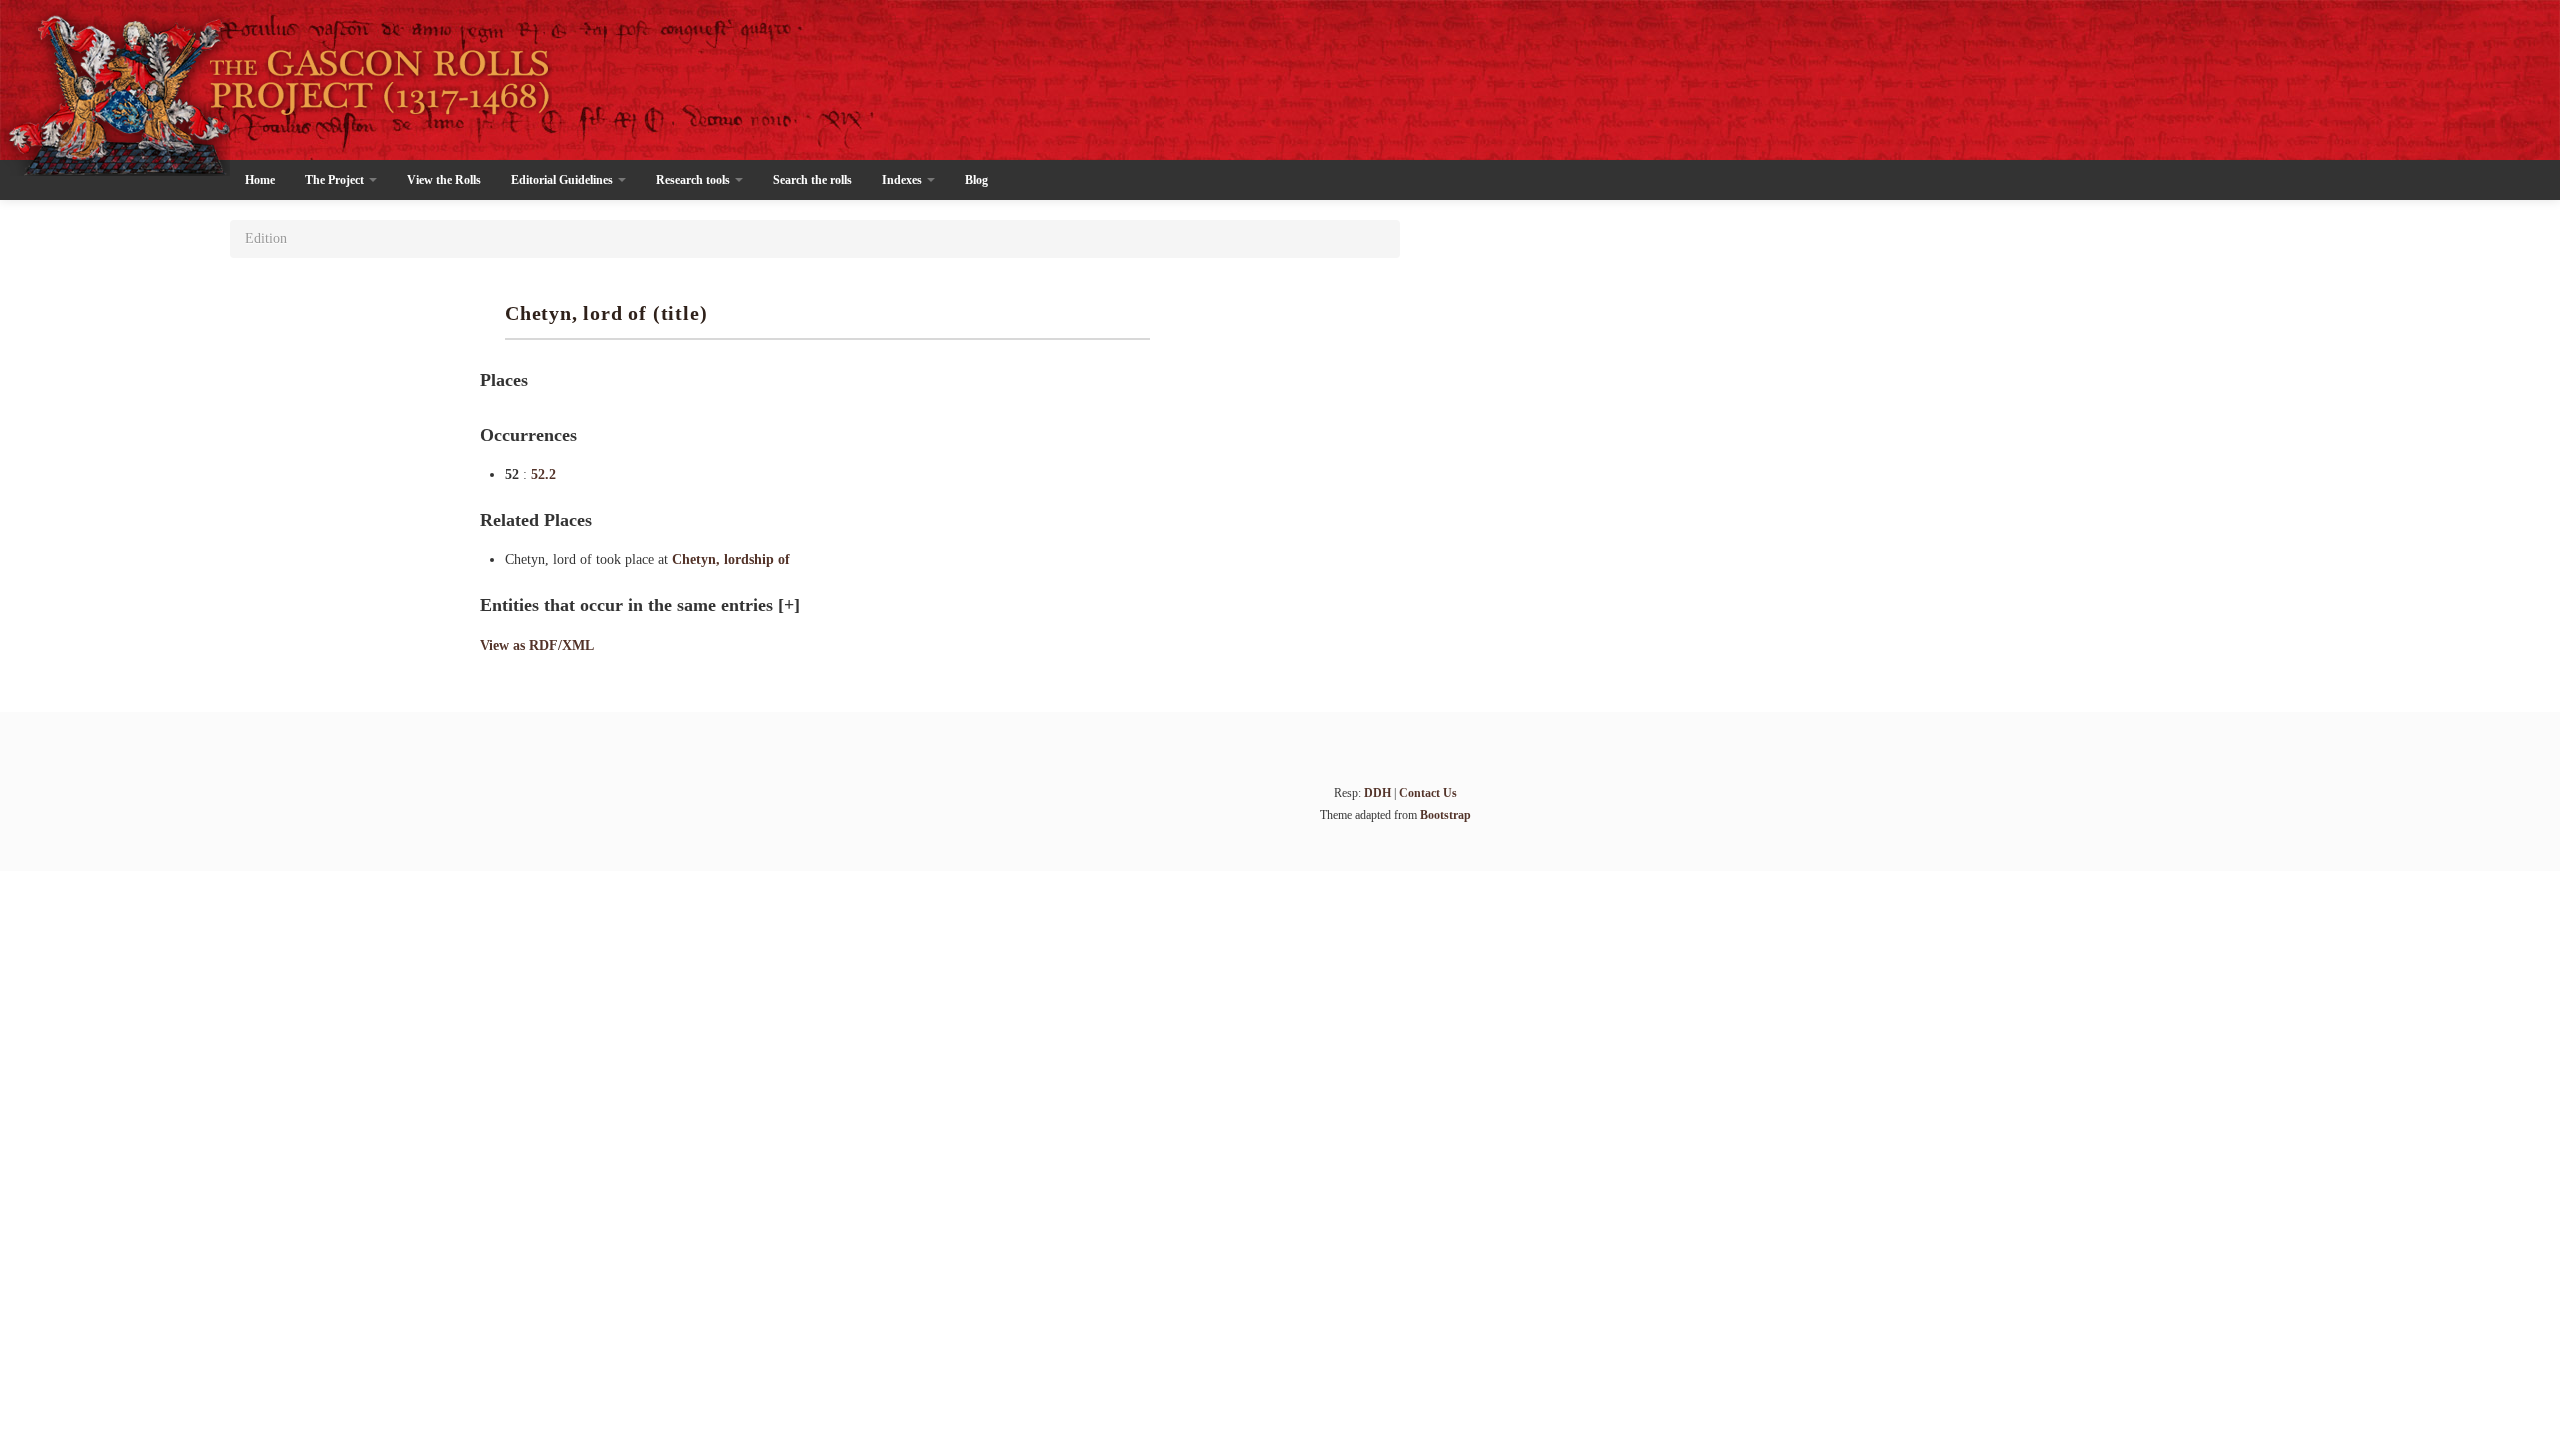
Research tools (694, 180)
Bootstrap (1445, 815)
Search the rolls (812, 180)
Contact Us (1428, 793)
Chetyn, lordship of (731, 559)
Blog (976, 180)
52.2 (543, 474)
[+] (789, 605)
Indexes (903, 180)
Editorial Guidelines (563, 180)
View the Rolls (444, 180)
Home (260, 180)
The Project (336, 180)
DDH (1377, 793)
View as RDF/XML (537, 645)
